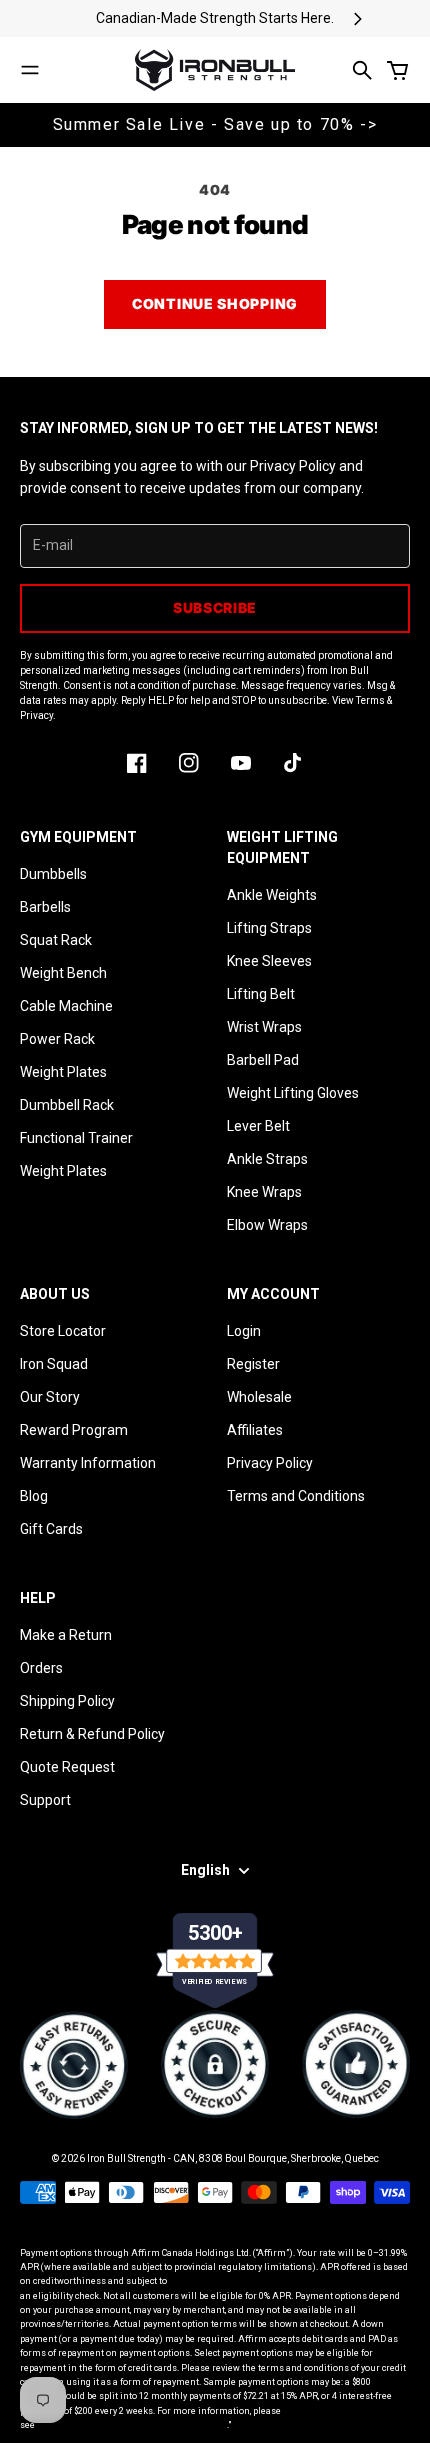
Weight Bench (63, 973)
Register (253, 1364)
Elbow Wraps (267, 1225)
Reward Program (74, 1430)
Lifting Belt (261, 994)
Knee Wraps (264, 1192)
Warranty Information (88, 1463)
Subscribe (215, 607)
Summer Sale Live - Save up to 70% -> (215, 124)
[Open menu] (30, 70)
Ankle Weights (272, 895)
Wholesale (259, 1397)
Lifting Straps (269, 928)
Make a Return (66, 1635)
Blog (34, 1496)
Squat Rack (56, 940)
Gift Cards (51, 1529)
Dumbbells (53, 874)
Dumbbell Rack (67, 1105)
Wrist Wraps (264, 1027)
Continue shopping (215, 303)
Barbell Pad (263, 1060)
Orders (41, 1668)
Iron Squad (54, 1364)
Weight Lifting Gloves (293, 1093)
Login (244, 1331)
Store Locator (63, 1331)
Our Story (50, 1397)
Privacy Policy (270, 1463)
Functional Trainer (76, 1138)
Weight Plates (63, 1072)
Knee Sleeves (269, 961)
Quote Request (67, 1767)
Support (45, 1800)
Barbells (45, 907)
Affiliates (255, 1430)
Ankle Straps (267, 1159)
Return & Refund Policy (92, 1734)
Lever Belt (258, 1126)
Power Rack (57, 1039)
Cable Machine (66, 1006)
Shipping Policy (67, 1701)
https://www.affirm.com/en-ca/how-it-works (132, 2425)
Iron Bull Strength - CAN (141, 2158)
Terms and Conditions (296, 1496)
